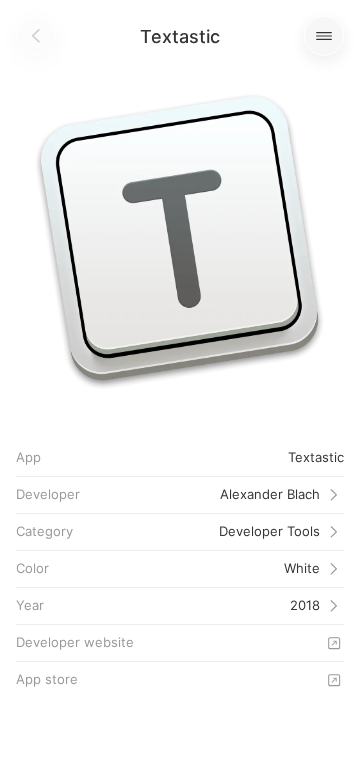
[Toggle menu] (324, 36)
